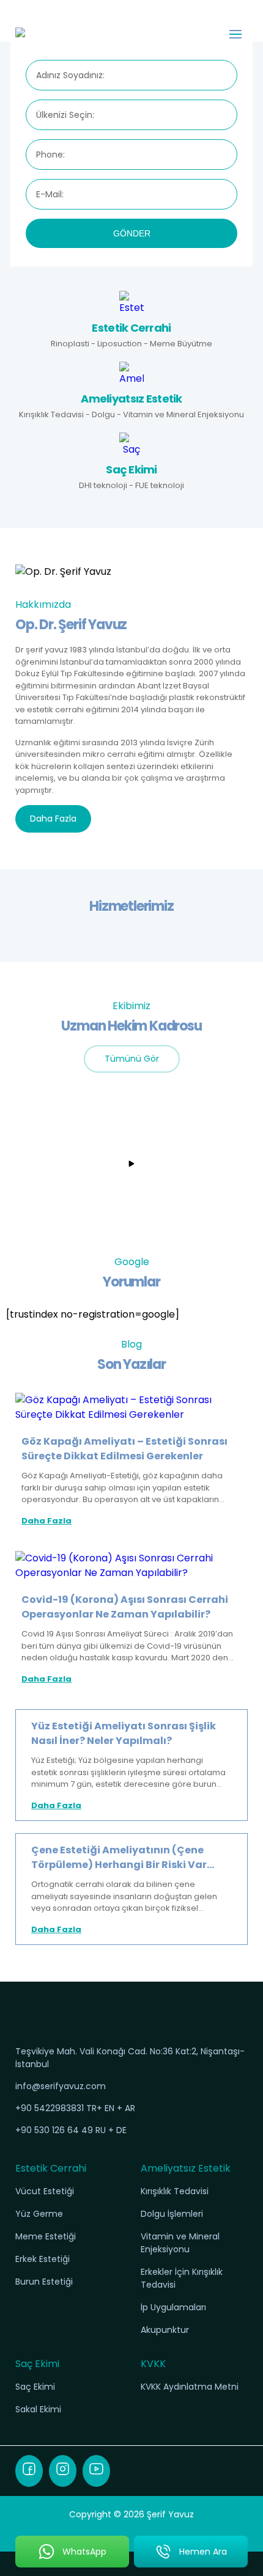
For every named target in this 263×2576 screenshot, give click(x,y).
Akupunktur (165, 2330)
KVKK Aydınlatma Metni (190, 2387)
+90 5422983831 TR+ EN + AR (75, 2108)
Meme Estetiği (46, 2236)
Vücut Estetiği (45, 2191)
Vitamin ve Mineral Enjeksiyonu (180, 2243)
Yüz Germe (39, 2214)
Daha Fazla (53, 819)
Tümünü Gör (132, 1059)
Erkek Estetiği (43, 2259)
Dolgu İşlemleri (172, 2214)
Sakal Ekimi (38, 2409)
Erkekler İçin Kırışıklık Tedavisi (182, 2278)
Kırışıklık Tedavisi (175, 2191)
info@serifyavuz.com (61, 2086)
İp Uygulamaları (173, 2307)
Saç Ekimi (35, 2387)
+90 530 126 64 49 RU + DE (71, 2130)
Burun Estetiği (44, 2282)
